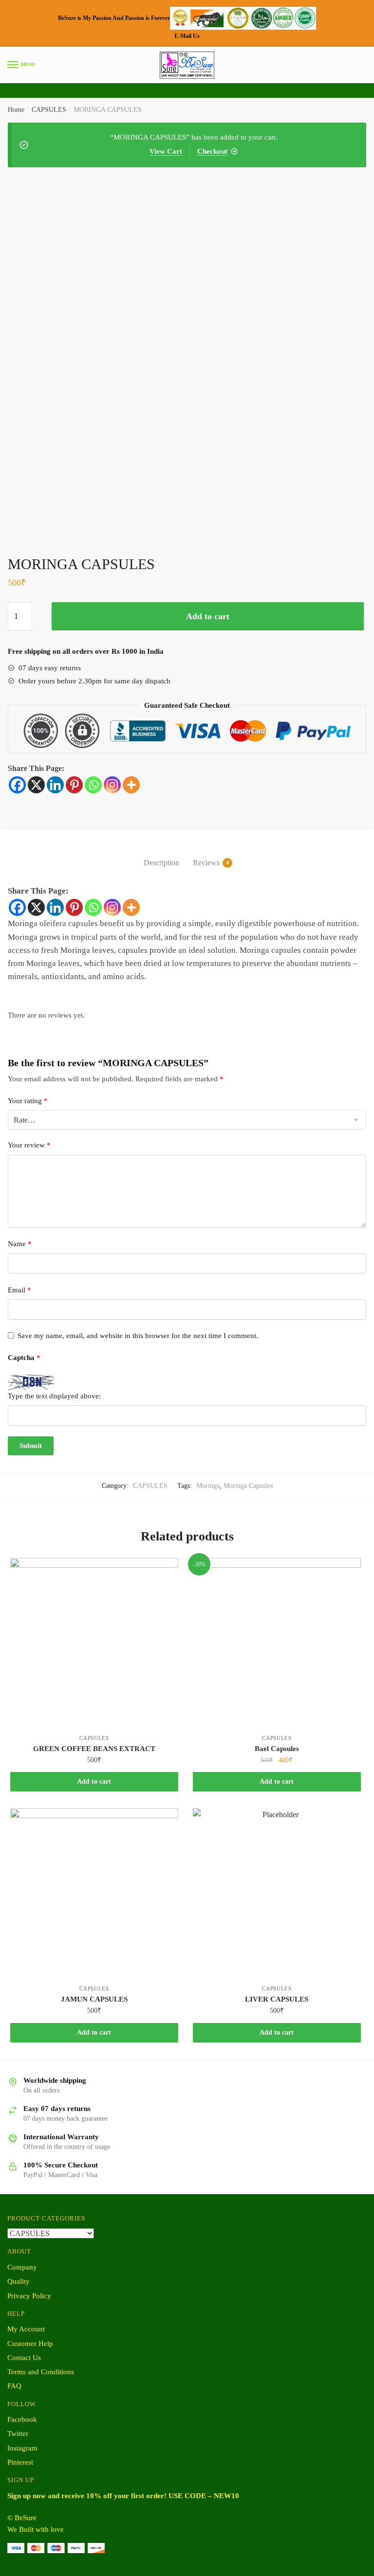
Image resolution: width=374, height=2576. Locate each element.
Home (16, 110)
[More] (131, 785)
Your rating (28, 1101)
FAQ (14, 2386)
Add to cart (208, 616)
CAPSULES (49, 110)
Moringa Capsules (248, 1486)
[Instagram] (112, 785)
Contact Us (24, 2358)
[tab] (161, 855)
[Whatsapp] (93, 785)
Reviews (206, 863)
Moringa (208, 1486)
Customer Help (30, 2343)
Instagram (22, 2448)
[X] (36, 785)
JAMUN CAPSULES (94, 1999)
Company (22, 2267)
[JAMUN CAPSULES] (94, 1892)
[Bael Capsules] (277, 1642)
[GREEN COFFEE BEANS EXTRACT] (94, 1642)
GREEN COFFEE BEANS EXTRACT (94, 1749)
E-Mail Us (187, 36)
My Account (26, 2329)
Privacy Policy (29, 2296)
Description (161, 863)
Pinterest (20, 2462)
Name (20, 1244)
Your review (29, 1145)
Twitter (18, 2433)
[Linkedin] (55, 785)
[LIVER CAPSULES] (277, 1892)
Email (19, 1290)
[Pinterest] (74, 785)
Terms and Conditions (41, 2372)
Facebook (22, 2419)
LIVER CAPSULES (277, 1999)
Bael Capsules (277, 1749)
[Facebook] (17, 785)
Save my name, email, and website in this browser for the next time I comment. (138, 1336)
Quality (19, 2281)
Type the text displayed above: (54, 1396)
